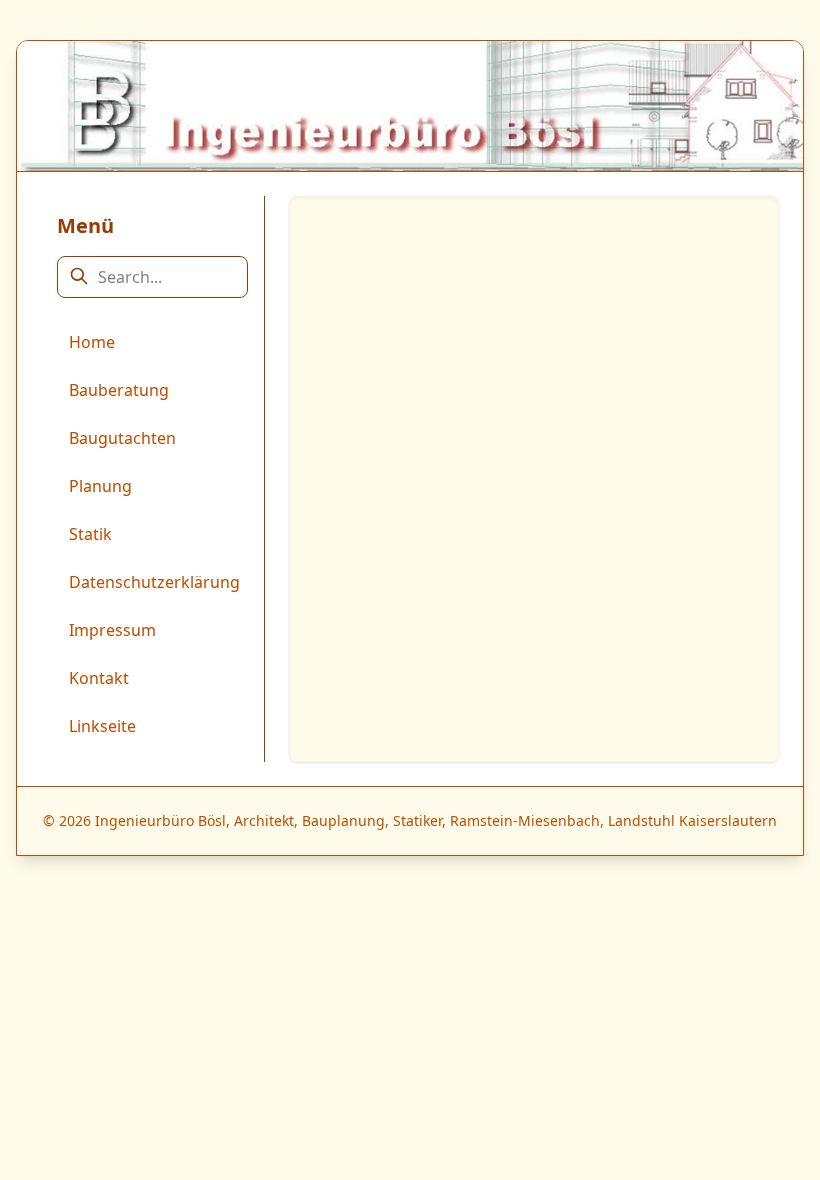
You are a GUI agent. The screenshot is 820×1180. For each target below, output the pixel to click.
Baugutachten (122, 438)
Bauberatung (119, 390)
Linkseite (102, 726)
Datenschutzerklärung (154, 582)
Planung (100, 486)
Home (92, 342)
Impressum (112, 630)
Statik (90, 534)
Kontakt (99, 678)
